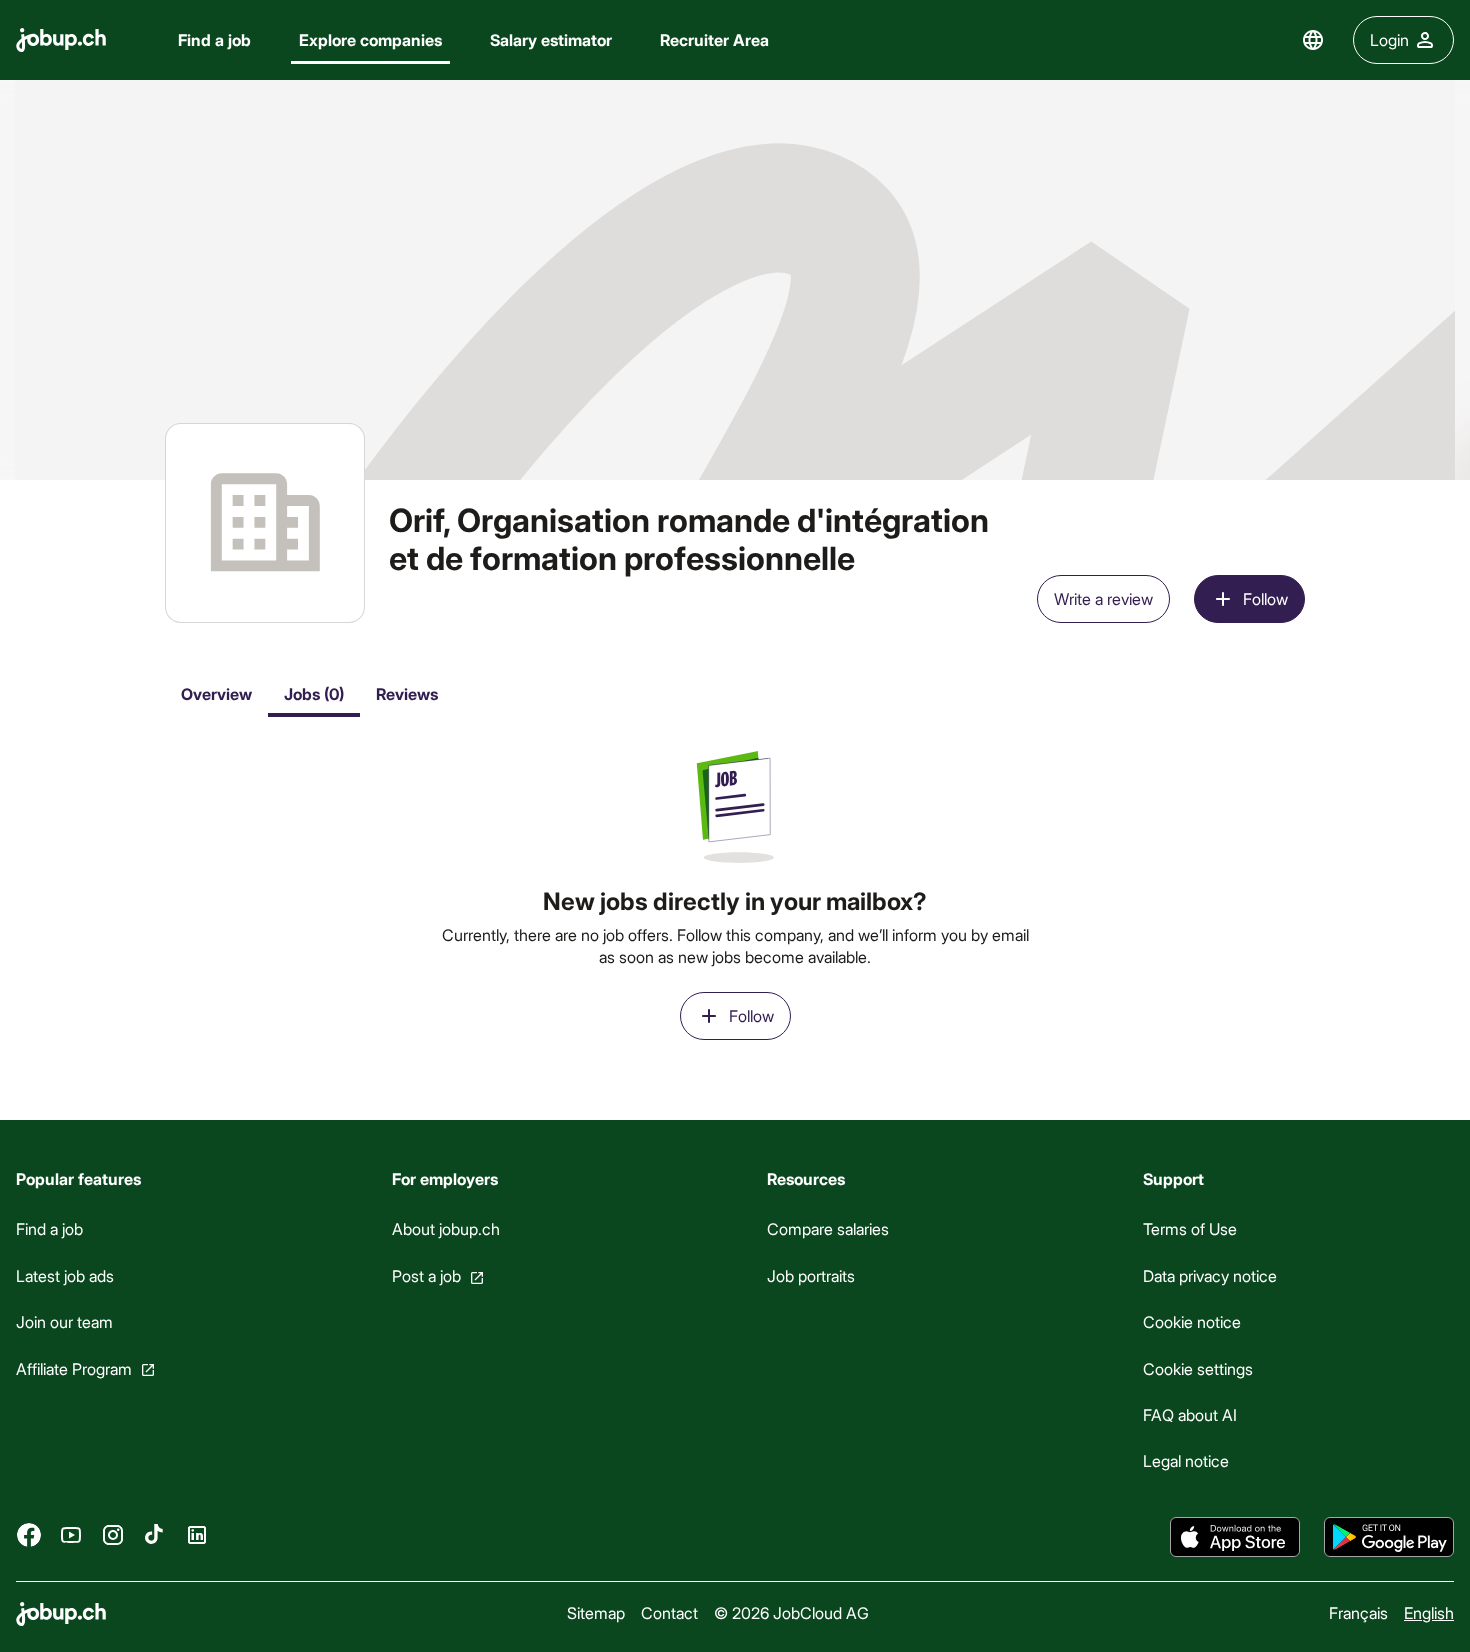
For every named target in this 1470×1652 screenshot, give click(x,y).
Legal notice (1186, 1461)
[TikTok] (155, 1535)
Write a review (1103, 598)
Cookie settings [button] (1198, 1368)
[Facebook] (29, 1535)
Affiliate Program (74, 1368)
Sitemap (596, 1612)
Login (1389, 39)
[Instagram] (113, 1535)
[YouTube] (71, 1535)
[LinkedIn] (197, 1535)
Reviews (407, 693)
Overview (216, 693)
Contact (669, 1612)
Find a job (214, 39)
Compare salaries (828, 1229)
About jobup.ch (446, 1229)
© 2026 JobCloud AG (791, 1612)
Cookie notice (1192, 1322)
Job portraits (811, 1275)
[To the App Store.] (1235, 1537)
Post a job (426, 1275)
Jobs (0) (314, 693)
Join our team (64, 1322)
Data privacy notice (1210, 1275)
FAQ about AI (1190, 1414)
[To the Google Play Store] (1389, 1537)
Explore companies (370, 39)
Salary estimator (551, 39)
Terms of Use (1190, 1229)
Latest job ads (65, 1275)
